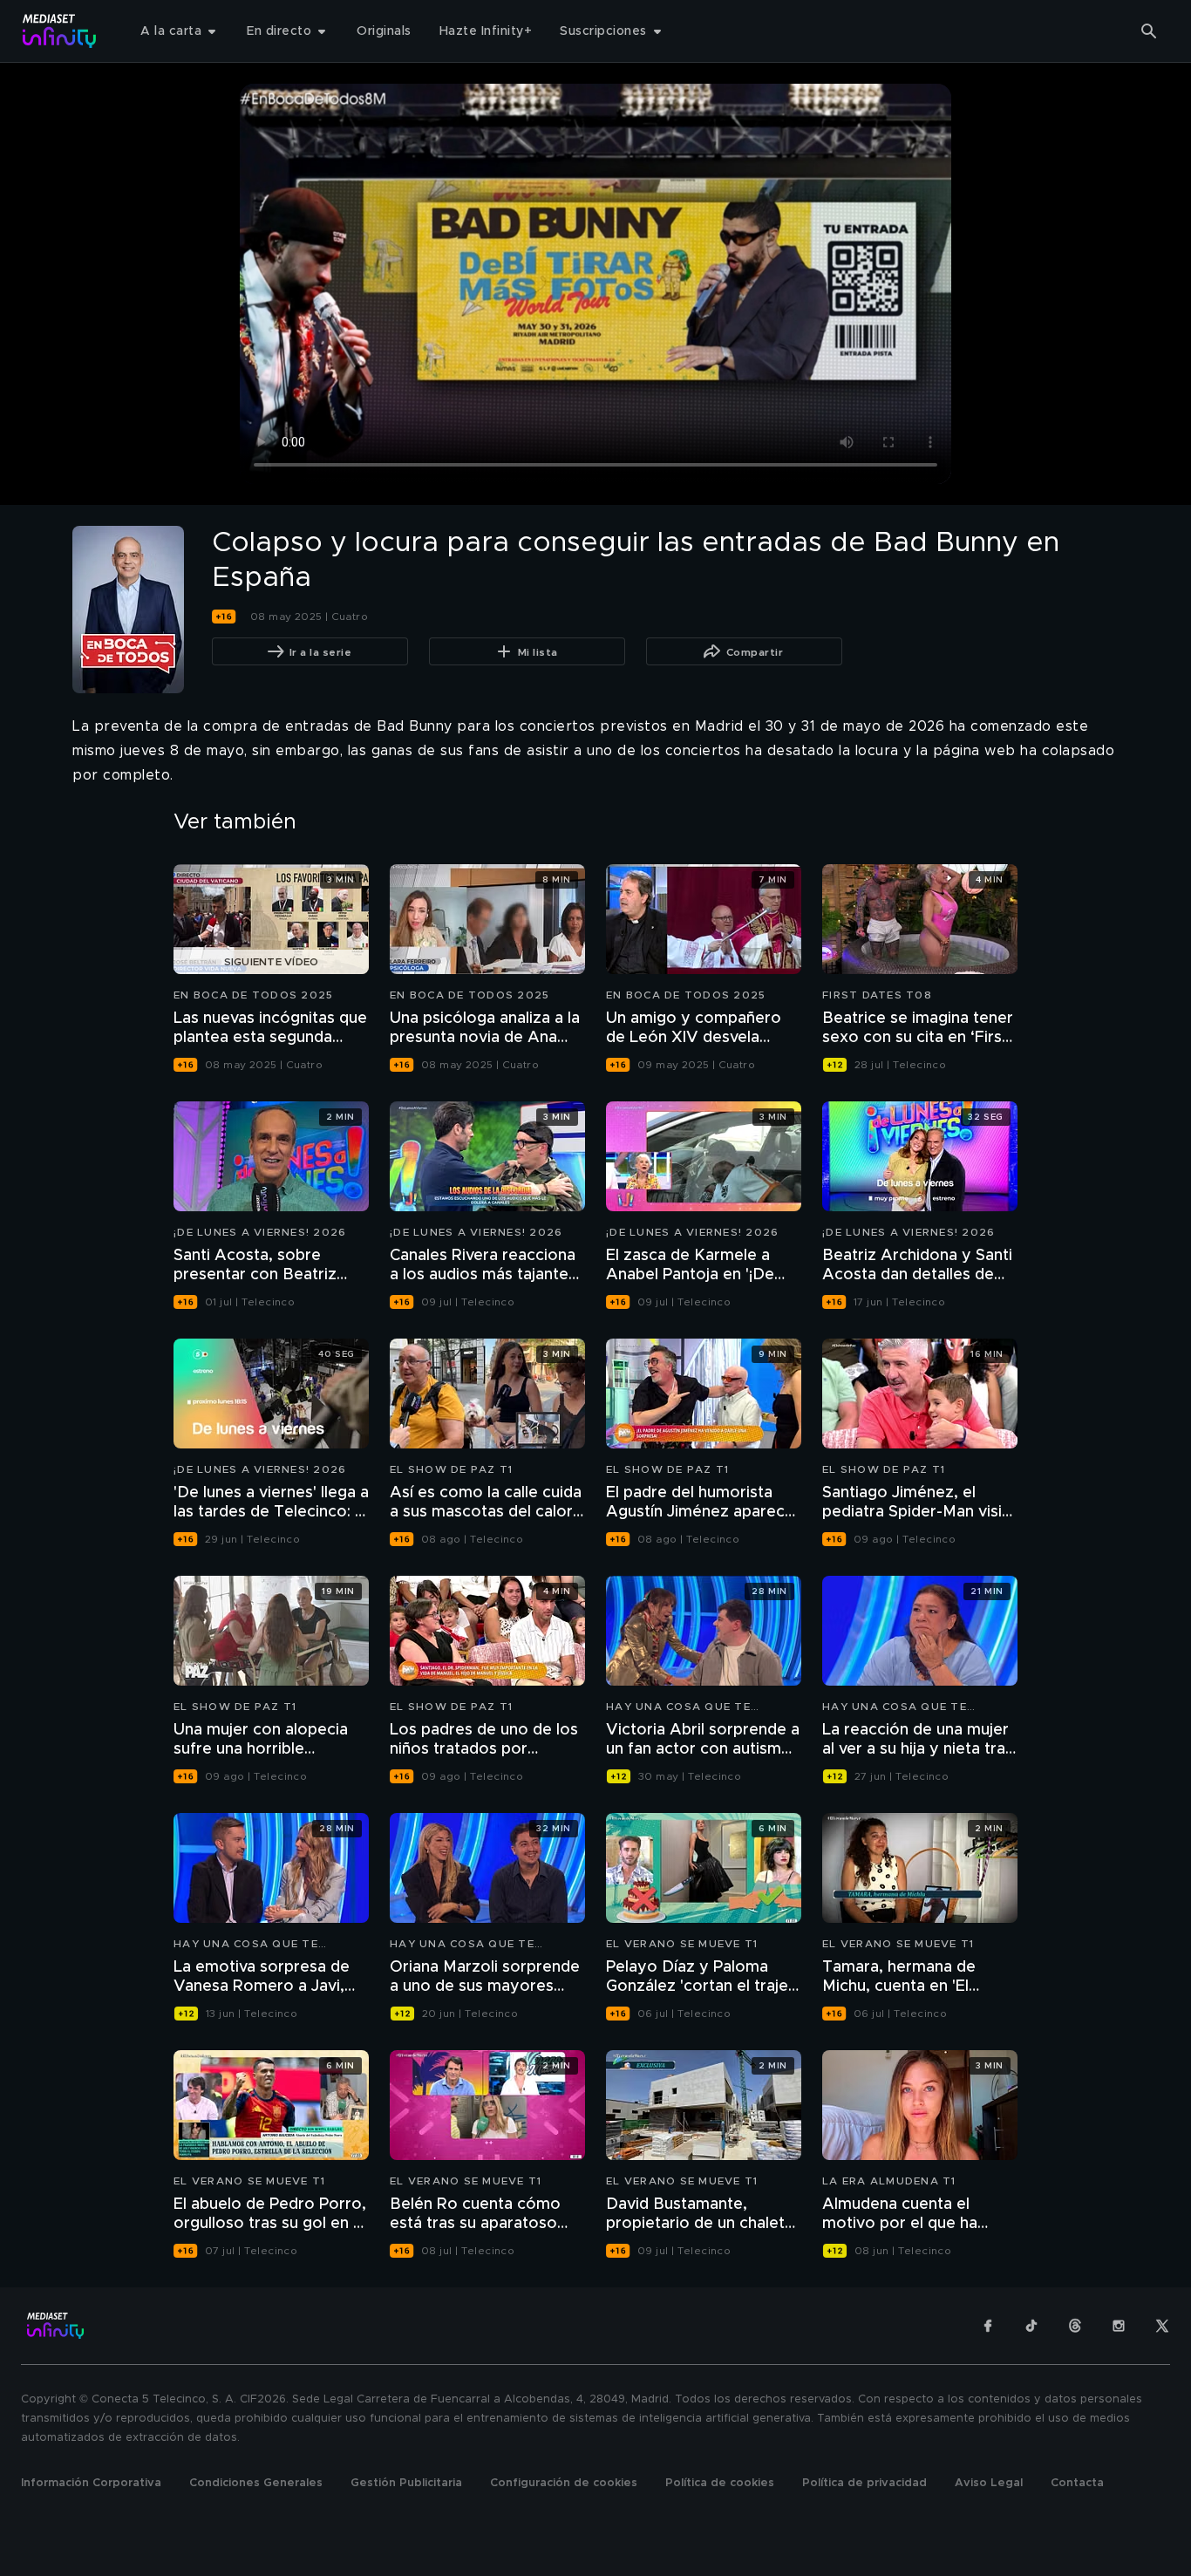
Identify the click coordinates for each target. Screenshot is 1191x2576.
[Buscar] (1149, 31)
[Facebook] (988, 2326)
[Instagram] (1119, 2326)
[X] (1162, 2326)
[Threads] (1075, 2326)
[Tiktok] (1031, 2326)
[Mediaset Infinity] (60, 31)
